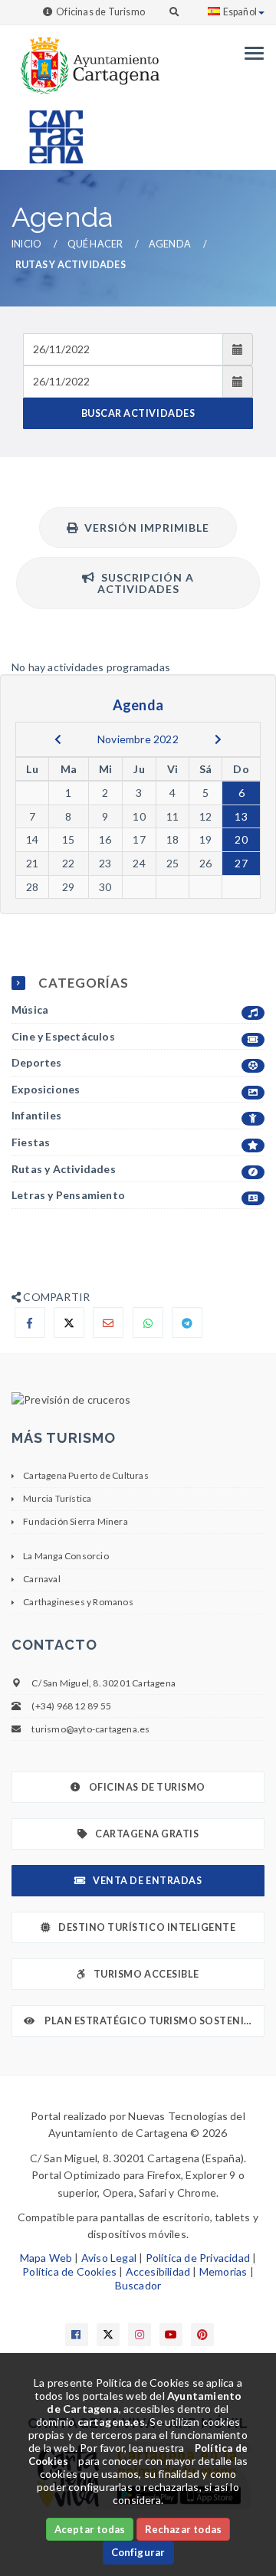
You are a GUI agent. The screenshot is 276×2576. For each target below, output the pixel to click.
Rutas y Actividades (64, 1169)
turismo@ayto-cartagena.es (90, 1729)
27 (241, 863)
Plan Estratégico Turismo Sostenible (153, 2021)
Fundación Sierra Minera (76, 1521)
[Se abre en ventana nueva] (138, 1400)
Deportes (37, 1062)
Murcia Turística (57, 1498)
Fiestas (31, 1142)
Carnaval (42, 1579)
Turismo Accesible (146, 1974)
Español (240, 12)
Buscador (138, 2285)
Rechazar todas (184, 2529)
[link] (85, 58)
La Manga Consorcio (66, 1556)
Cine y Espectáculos (63, 1036)
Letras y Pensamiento (68, 1195)
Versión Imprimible (144, 528)
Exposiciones (46, 1089)
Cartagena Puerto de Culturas (86, 1475)
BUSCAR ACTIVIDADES (138, 413)
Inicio (26, 244)
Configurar (138, 2552)
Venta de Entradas (147, 1881)
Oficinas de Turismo (100, 12)
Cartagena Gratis (147, 1834)
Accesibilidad (158, 2271)
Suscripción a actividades (145, 583)
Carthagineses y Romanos (78, 1602)
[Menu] (250, 53)
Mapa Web (46, 2258)
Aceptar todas (90, 2529)
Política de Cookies (69, 2271)
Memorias (223, 2271)
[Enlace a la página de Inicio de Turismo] (50, 130)
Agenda (170, 244)
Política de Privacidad (198, 2258)
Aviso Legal (109, 2258)
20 (241, 839)
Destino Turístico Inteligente (147, 1927)
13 (241, 816)
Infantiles (36, 1115)
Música (30, 1009)
